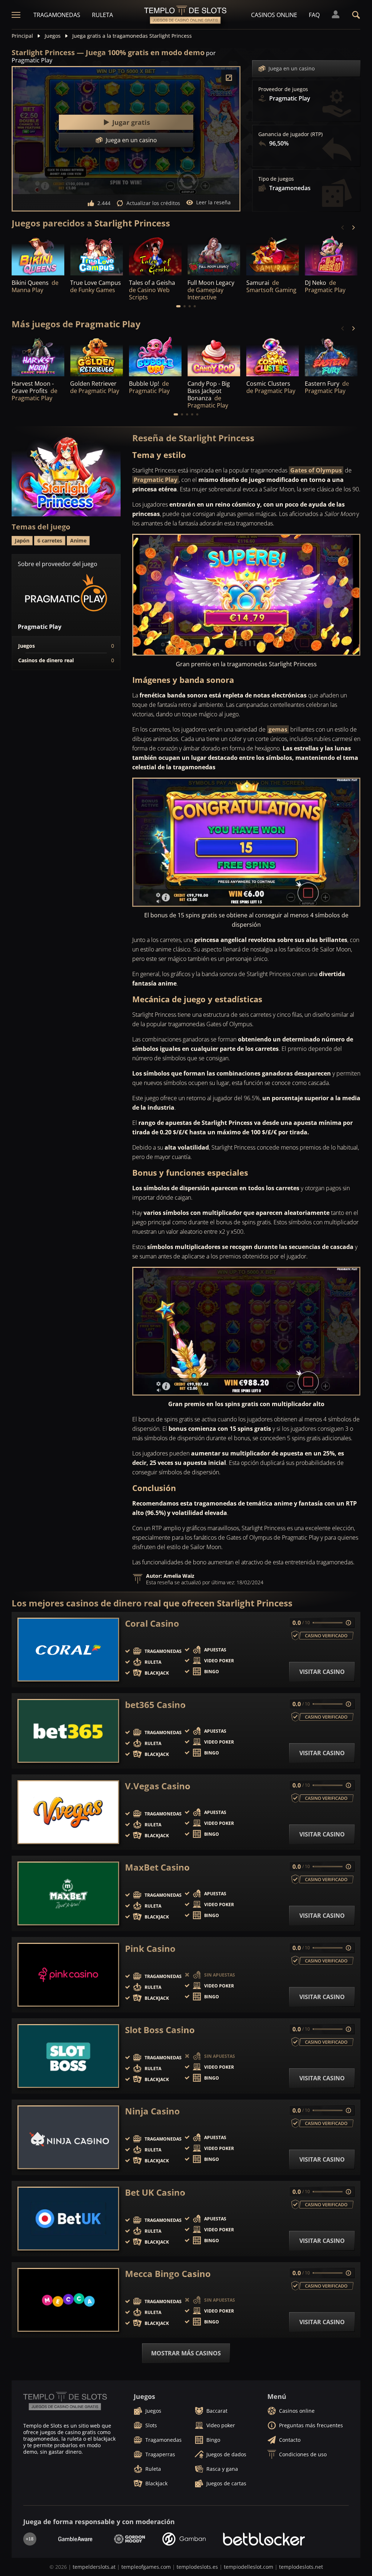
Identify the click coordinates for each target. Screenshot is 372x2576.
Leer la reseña (213, 202)
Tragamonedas (57, 15)
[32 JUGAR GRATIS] (273, 356)
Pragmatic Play (155, 480)
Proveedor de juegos (283, 89)
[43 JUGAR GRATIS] (38, 356)
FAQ (314, 15)
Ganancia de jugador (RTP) (290, 134)
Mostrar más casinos (186, 2353)
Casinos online (274, 15)
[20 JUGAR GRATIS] (331, 356)
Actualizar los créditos (153, 203)
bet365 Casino (155, 1705)
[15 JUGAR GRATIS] (155, 356)
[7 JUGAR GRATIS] (273, 255)
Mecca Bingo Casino (168, 2274)
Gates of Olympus (316, 470)
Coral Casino (152, 1623)
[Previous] (343, 228)
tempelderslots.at (94, 2567)
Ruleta (102, 15)
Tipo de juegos (276, 179)
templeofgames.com (146, 2567)
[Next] (353, 228)
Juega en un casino (292, 68)
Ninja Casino (152, 2111)
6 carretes (50, 540)
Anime (78, 540)
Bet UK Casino (155, 2192)
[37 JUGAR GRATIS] (331, 255)
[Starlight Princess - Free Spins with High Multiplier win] (246, 1331)
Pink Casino (150, 1949)
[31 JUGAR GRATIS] (96, 356)
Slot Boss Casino (160, 2030)
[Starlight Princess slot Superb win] (246, 595)
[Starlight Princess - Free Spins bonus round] (246, 842)
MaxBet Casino (157, 1867)
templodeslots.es (197, 2567)
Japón (22, 540)
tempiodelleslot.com (248, 2567)
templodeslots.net (301, 2567)
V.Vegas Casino (158, 1786)
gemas (278, 729)
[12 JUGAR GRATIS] (38, 255)
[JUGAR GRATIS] (96, 255)
